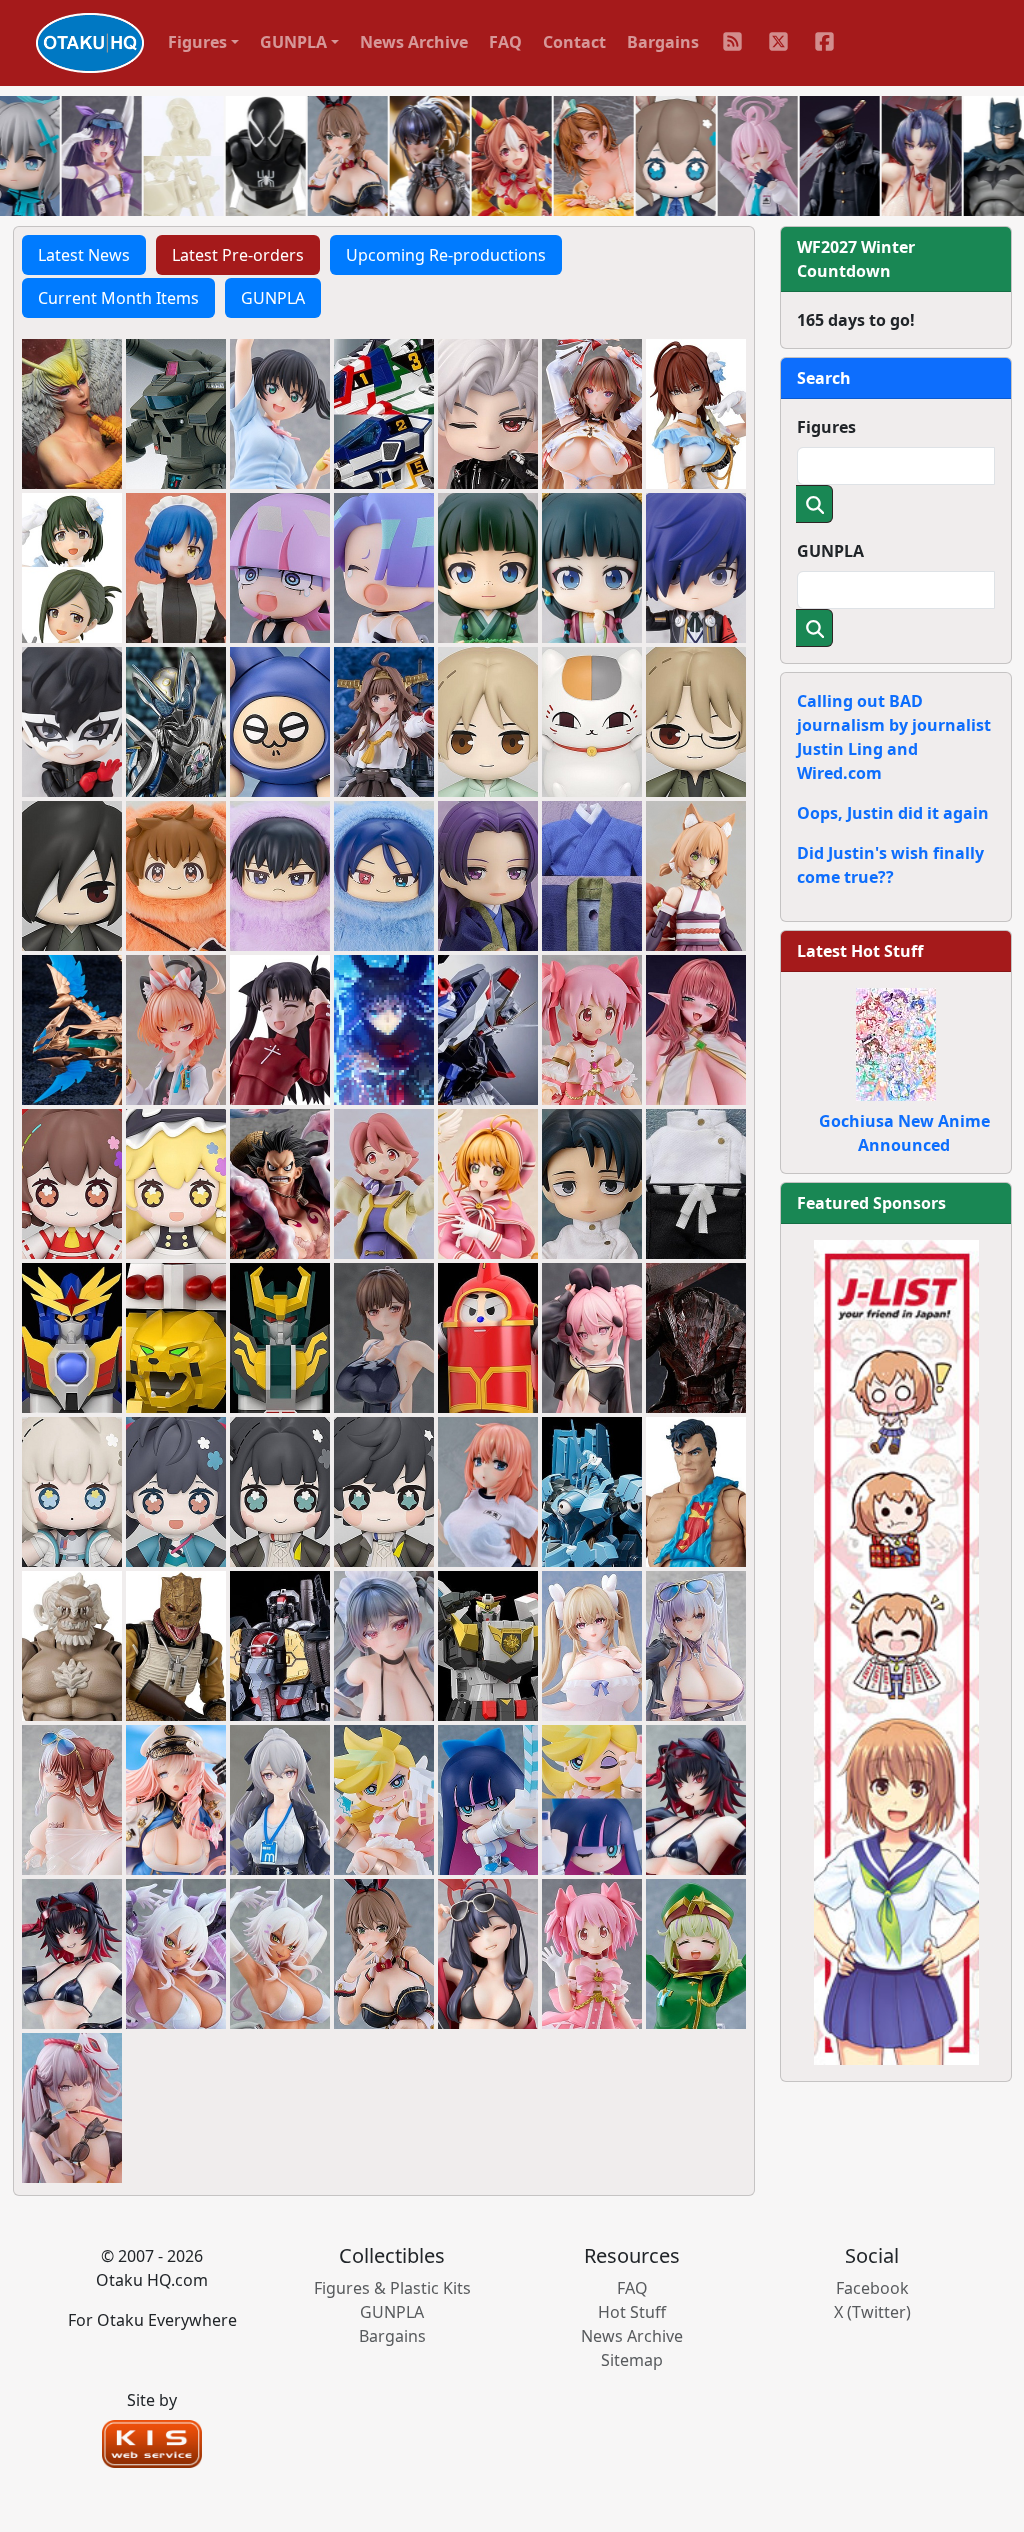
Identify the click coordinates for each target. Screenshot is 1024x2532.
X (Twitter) (872, 2312)
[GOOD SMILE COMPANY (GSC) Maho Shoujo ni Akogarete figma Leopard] (696, 1952)
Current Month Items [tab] (118, 298)
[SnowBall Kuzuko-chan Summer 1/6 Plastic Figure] (72, 2106)
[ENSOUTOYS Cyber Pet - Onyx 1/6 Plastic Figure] (696, 1798)
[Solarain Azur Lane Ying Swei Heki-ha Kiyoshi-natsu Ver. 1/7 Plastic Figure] (696, 1644)
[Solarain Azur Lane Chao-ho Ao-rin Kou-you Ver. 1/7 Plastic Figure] (72, 1798)
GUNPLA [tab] (273, 298)
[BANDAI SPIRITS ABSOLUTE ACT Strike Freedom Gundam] (488, 1028)
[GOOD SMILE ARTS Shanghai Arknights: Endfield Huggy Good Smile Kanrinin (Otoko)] (384, 1490)
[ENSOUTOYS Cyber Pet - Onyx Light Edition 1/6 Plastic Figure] (72, 1952)
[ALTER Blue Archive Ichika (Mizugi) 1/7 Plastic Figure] (488, 1952)
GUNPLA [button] (293, 42)
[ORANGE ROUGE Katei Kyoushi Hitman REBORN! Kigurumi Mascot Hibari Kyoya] (280, 874)
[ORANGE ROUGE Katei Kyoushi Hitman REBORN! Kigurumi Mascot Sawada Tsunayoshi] (176, 874)
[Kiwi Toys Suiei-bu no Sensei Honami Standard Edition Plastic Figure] (384, 1336)
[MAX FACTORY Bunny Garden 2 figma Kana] (384, 1952)
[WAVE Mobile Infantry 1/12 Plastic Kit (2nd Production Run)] (176, 412)
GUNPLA (830, 551)
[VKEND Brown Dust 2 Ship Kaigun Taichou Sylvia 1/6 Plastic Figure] (176, 1798)
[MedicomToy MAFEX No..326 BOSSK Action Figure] (176, 1644)
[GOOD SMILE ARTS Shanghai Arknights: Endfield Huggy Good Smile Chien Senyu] (176, 1490)
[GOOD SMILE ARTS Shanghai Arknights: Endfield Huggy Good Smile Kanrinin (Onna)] (280, 1490)
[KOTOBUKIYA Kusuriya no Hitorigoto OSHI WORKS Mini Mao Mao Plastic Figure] (488, 566)
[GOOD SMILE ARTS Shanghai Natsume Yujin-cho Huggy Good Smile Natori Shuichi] (696, 720)
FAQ (505, 42)
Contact (574, 42)
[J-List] (896, 1651)
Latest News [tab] (84, 255)
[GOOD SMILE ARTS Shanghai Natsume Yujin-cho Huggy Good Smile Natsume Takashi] (488, 720)
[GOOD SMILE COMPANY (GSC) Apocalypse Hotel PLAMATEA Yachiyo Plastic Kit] (384, 1182)
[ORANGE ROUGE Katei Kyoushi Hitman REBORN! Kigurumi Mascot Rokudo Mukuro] (384, 874)
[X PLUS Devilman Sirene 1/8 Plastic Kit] (72, 412)
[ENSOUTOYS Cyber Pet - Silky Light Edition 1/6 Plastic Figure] (280, 1952)
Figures (826, 427)
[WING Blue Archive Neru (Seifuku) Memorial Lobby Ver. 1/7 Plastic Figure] (176, 1028)
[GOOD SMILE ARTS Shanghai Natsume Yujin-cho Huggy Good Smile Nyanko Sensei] (592, 720)
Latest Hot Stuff (860, 951)
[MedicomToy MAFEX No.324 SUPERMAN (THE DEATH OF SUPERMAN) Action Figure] (696, 1490)
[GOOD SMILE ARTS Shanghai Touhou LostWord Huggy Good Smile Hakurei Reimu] (72, 1182)
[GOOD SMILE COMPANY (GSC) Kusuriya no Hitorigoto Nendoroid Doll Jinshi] (488, 874)
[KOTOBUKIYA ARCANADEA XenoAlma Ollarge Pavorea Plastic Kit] (72, 1028)
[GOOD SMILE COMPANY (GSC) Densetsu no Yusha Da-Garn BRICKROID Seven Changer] (280, 1336)
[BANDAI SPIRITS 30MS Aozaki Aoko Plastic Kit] (384, 1028)
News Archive (414, 42)
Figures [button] (197, 42)
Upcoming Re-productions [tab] (446, 255)
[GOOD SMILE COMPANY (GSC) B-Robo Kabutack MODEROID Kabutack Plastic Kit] (488, 1336)
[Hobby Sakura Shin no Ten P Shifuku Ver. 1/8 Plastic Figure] (592, 1336)
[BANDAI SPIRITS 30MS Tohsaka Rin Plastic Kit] (280, 1028)
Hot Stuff (632, 2312)
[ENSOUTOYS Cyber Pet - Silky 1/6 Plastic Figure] (176, 1952)
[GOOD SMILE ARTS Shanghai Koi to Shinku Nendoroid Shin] (488, 412)
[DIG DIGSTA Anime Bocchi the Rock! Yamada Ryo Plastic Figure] (176, 566)
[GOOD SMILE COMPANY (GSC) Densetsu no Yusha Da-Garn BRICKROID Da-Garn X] (72, 1336)
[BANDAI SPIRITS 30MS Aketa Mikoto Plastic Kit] (696, 412)
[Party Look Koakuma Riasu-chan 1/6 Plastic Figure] (384, 1644)
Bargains (663, 42)
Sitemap (632, 2360)
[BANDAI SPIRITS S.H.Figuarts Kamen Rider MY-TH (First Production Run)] (176, 720)
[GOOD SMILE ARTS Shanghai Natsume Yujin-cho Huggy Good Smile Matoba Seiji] (72, 874)
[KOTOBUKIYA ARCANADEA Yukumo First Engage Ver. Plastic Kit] (696, 874)
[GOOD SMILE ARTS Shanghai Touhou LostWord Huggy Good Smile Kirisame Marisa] (176, 1182)
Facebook (872, 2288)
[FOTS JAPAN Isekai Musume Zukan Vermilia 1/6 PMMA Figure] (696, 1028)
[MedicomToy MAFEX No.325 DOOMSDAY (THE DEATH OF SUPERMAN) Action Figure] (72, 1644)
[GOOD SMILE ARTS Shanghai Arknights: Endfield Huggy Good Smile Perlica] (72, 1490)
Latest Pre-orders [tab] (238, 255)
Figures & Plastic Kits (392, 2288)
